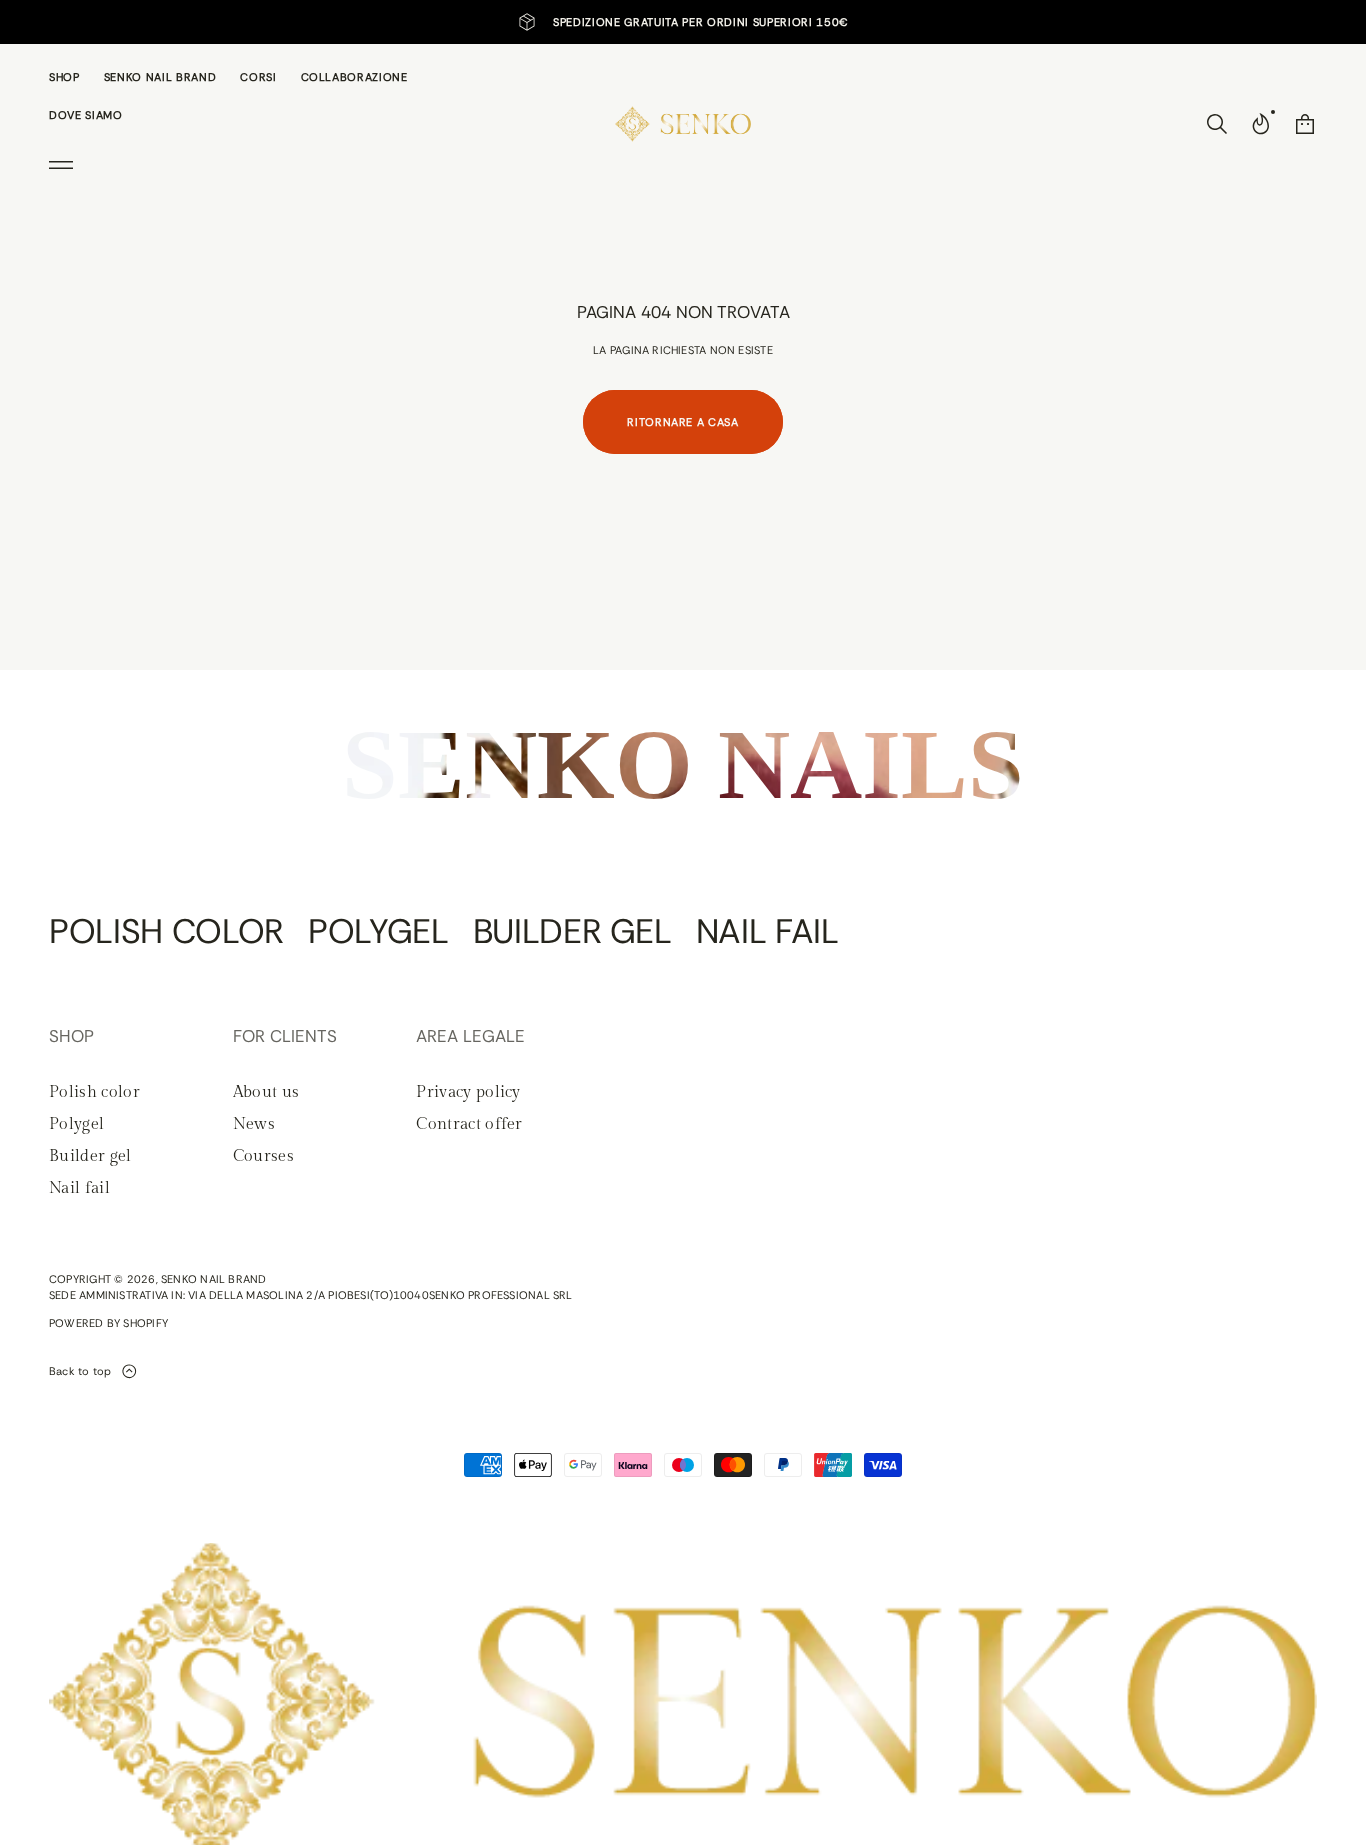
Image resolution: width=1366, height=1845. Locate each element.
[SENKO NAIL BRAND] (683, 124)
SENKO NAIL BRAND (214, 1279)
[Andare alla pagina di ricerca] (1217, 124)
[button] (1217, 124)
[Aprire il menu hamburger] (61, 165)
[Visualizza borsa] (1305, 124)
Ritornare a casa (683, 422)
